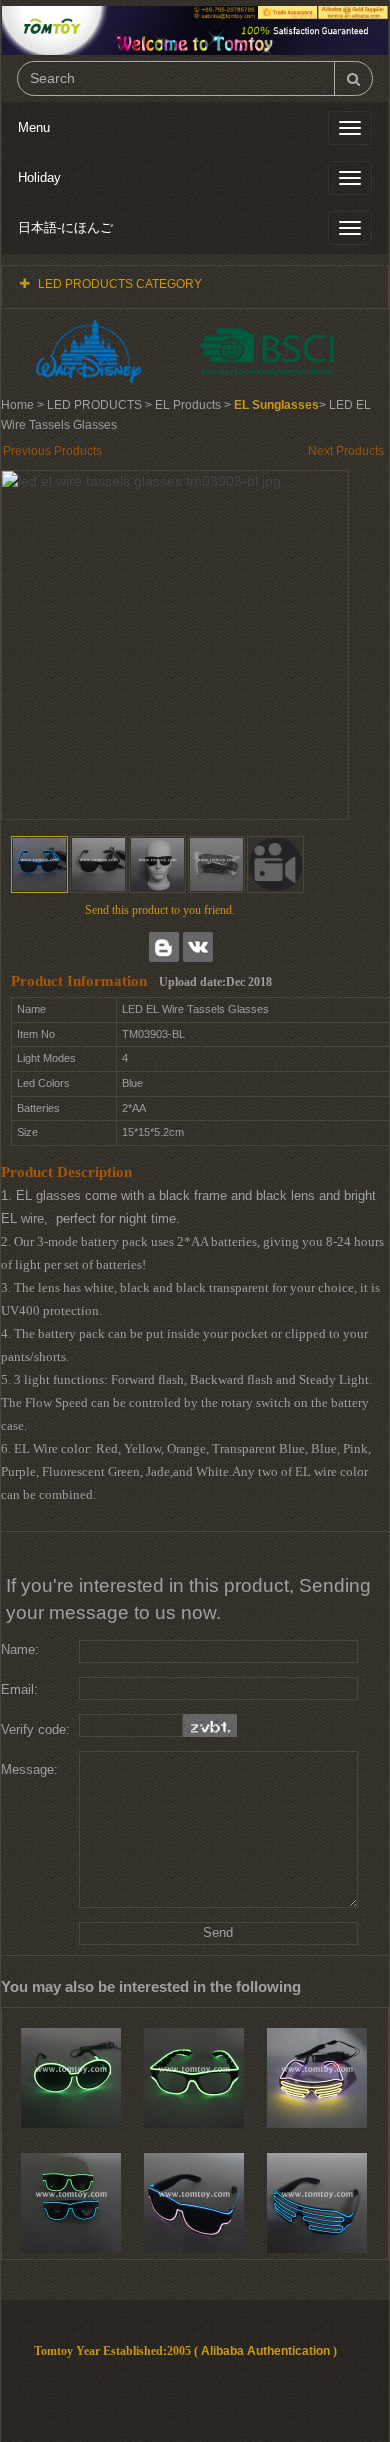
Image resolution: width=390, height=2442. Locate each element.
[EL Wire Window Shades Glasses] (317, 2078)
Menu (34, 127)
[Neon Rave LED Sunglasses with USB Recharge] (194, 2203)
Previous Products (52, 451)
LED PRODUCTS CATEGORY (120, 284)
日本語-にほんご (65, 227)
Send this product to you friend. (160, 910)
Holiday (39, 177)
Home (17, 405)
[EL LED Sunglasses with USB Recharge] (71, 2203)
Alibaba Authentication (265, 2351)
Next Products (346, 451)
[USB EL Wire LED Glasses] (194, 2078)
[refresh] (210, 1725)
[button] (275, 864)
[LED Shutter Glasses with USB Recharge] (317, 2203)
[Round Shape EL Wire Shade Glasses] (71, 2078)
